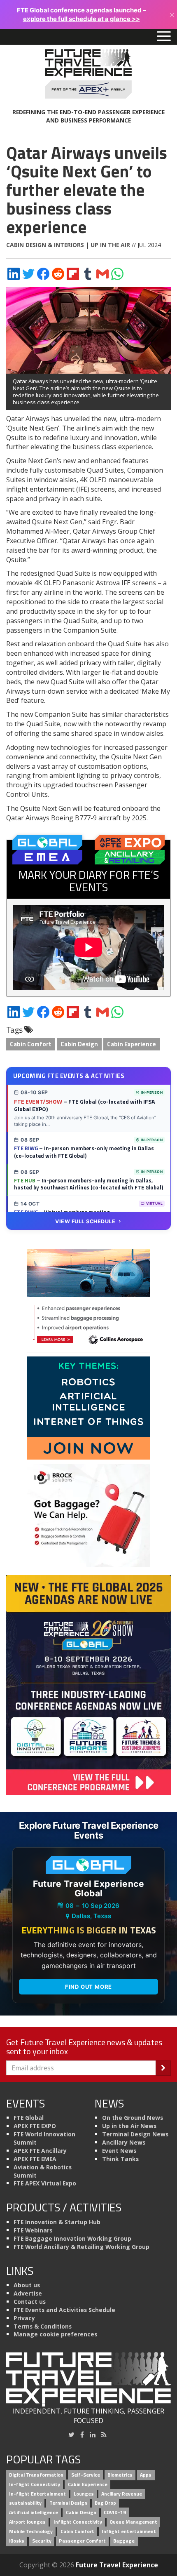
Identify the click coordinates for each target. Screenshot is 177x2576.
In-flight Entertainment (37, 2494)
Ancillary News (124, 2142)
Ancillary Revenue (122, 2494)
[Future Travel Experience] (88, 74)
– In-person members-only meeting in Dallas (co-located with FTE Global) (84, 1152)
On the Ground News (133, 2118)
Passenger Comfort (82, 2541)
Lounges (84, 2494)
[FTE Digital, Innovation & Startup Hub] (88, 1407)
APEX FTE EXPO (35, 2126)
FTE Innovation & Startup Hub (57, 2222)
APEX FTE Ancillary (40, 2151)
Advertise (28, 2293)
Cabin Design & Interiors (45, 245)
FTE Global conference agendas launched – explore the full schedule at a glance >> (82, 14)
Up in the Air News (129, 2126)
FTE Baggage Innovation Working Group (72, 2238)
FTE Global (29, 2118)
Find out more (88, 1987)
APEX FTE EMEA (35, 2159)
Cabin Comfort (31, 1044)
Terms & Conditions (43, 2326)
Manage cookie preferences (55, 2334)
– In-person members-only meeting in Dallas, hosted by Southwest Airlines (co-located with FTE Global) (88, 1184)
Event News (119, 2151)
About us (27, 2285)
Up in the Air (110, 245)
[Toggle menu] (164, 37)
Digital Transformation (36, 2475)
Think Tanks (120, 2159)
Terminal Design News (135, 2134)
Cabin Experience (132, 1044)
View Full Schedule (85, 1221)
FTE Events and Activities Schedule (64, 2310)
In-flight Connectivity (35, 2484)
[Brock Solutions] (88, 1514)
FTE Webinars (33, 2230)
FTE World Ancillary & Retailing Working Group (82, 2247)
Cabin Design (79, 1044)
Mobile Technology (31, 2531)
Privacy (24, 2318)
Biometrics (120, 2475)
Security (42, 2541)
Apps (146, 2475)
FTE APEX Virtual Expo (45, 2183)
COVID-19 (115, 2513)
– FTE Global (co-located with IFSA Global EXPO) (84, 1105)
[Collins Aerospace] (88, 1300)
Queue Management (133, 2522)
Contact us (30, 2302)
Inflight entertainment (129, 2531)
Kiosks (17, 2541)
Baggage (124, 2541)
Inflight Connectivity (78, 2522)
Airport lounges (27, 2522)
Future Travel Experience (117, 2565)
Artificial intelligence (34, 2513)
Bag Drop (105, 2503)
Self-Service (86, 2475)
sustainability (25, 2503)
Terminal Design (68, 2503)
